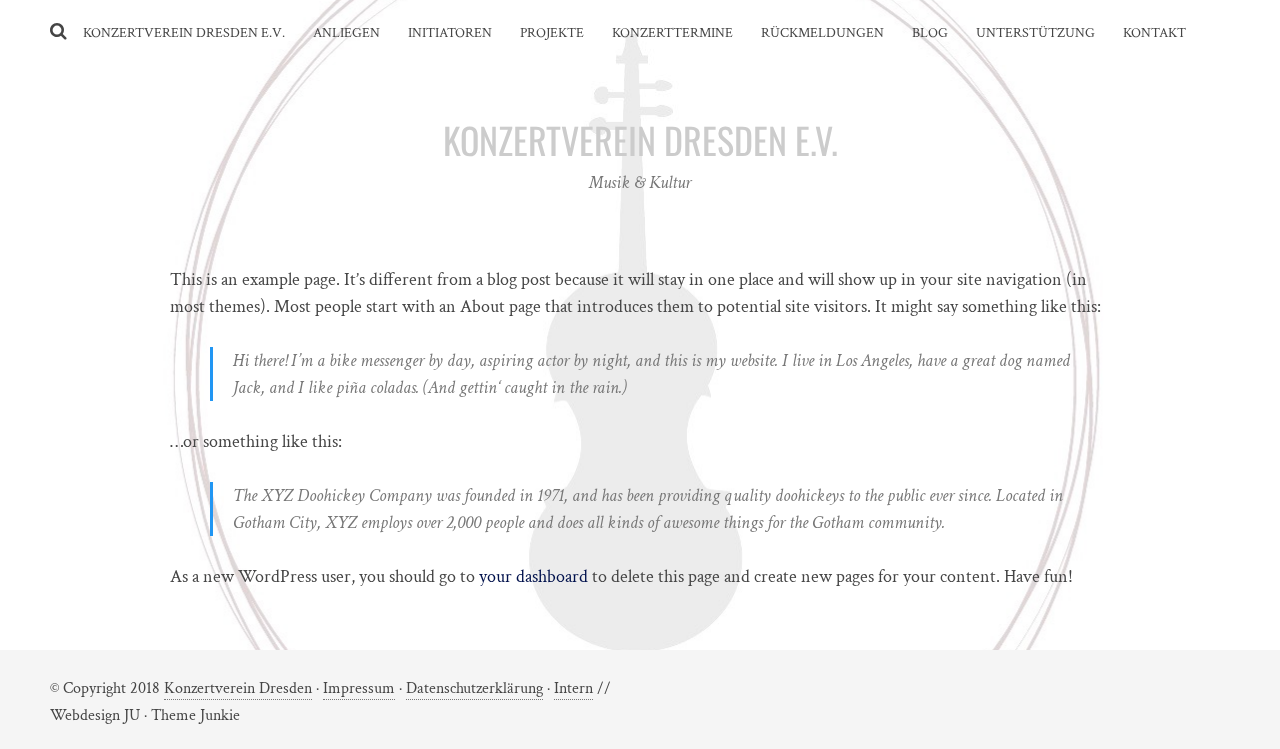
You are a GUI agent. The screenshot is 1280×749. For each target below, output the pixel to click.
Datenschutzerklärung (474, 688)
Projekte (552, 33)
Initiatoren (450, 33)
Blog (930, 33)
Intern (573, 688)
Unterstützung (1035, 33)
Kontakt (1154, 33)
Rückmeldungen (822, 33)
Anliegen (346, 33)
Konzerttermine (672, 33)
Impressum (359, 688)
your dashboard (533, 576)
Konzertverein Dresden (238, 688)
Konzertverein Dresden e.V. (184, 33)
